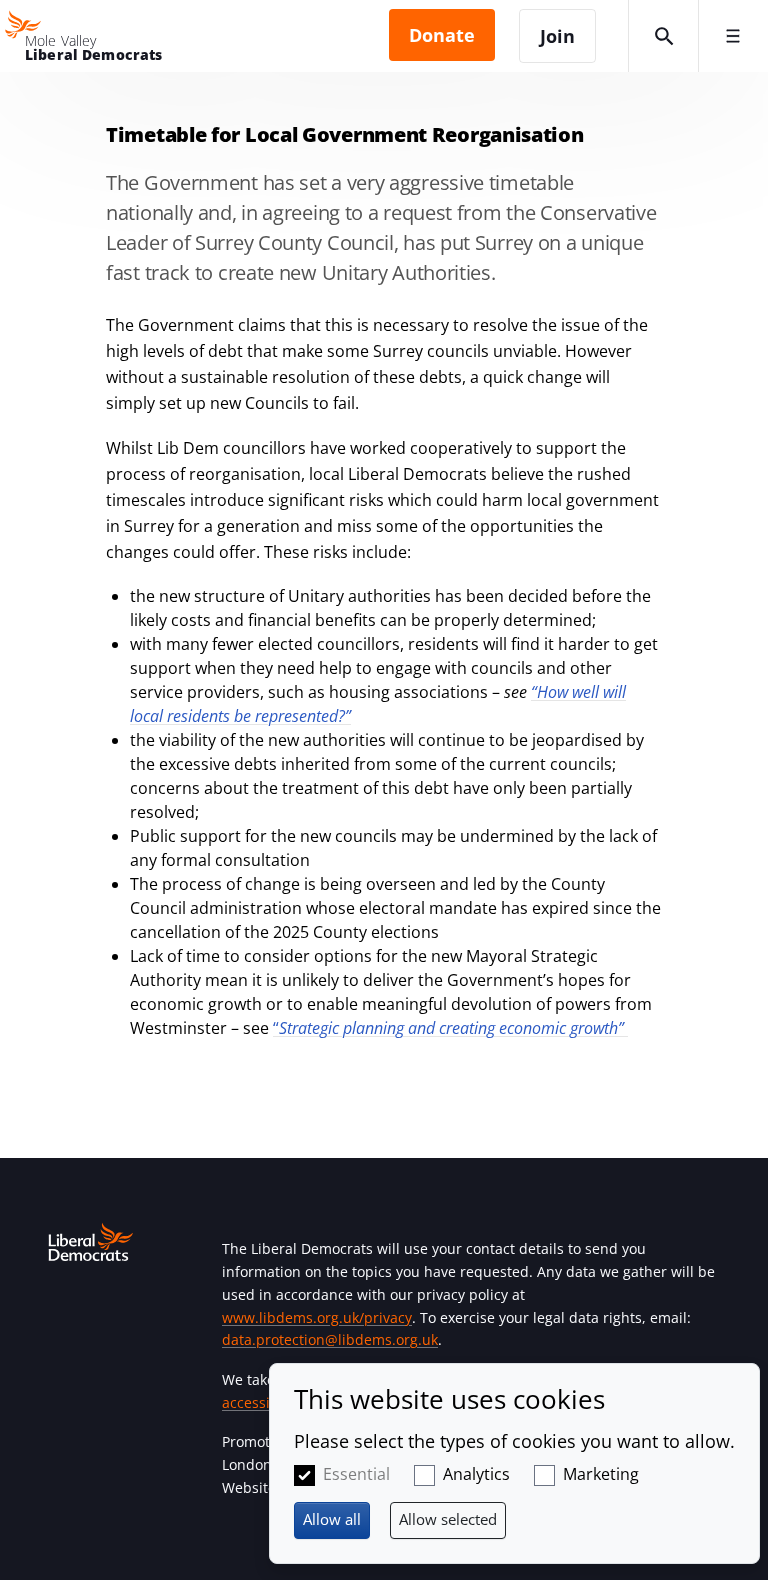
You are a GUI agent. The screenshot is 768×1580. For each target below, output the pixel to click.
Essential (356, 1474)
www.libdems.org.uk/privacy (317, 1317)
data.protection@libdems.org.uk (330, 1339)
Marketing (601, 1474)
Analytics (476, 1474)
